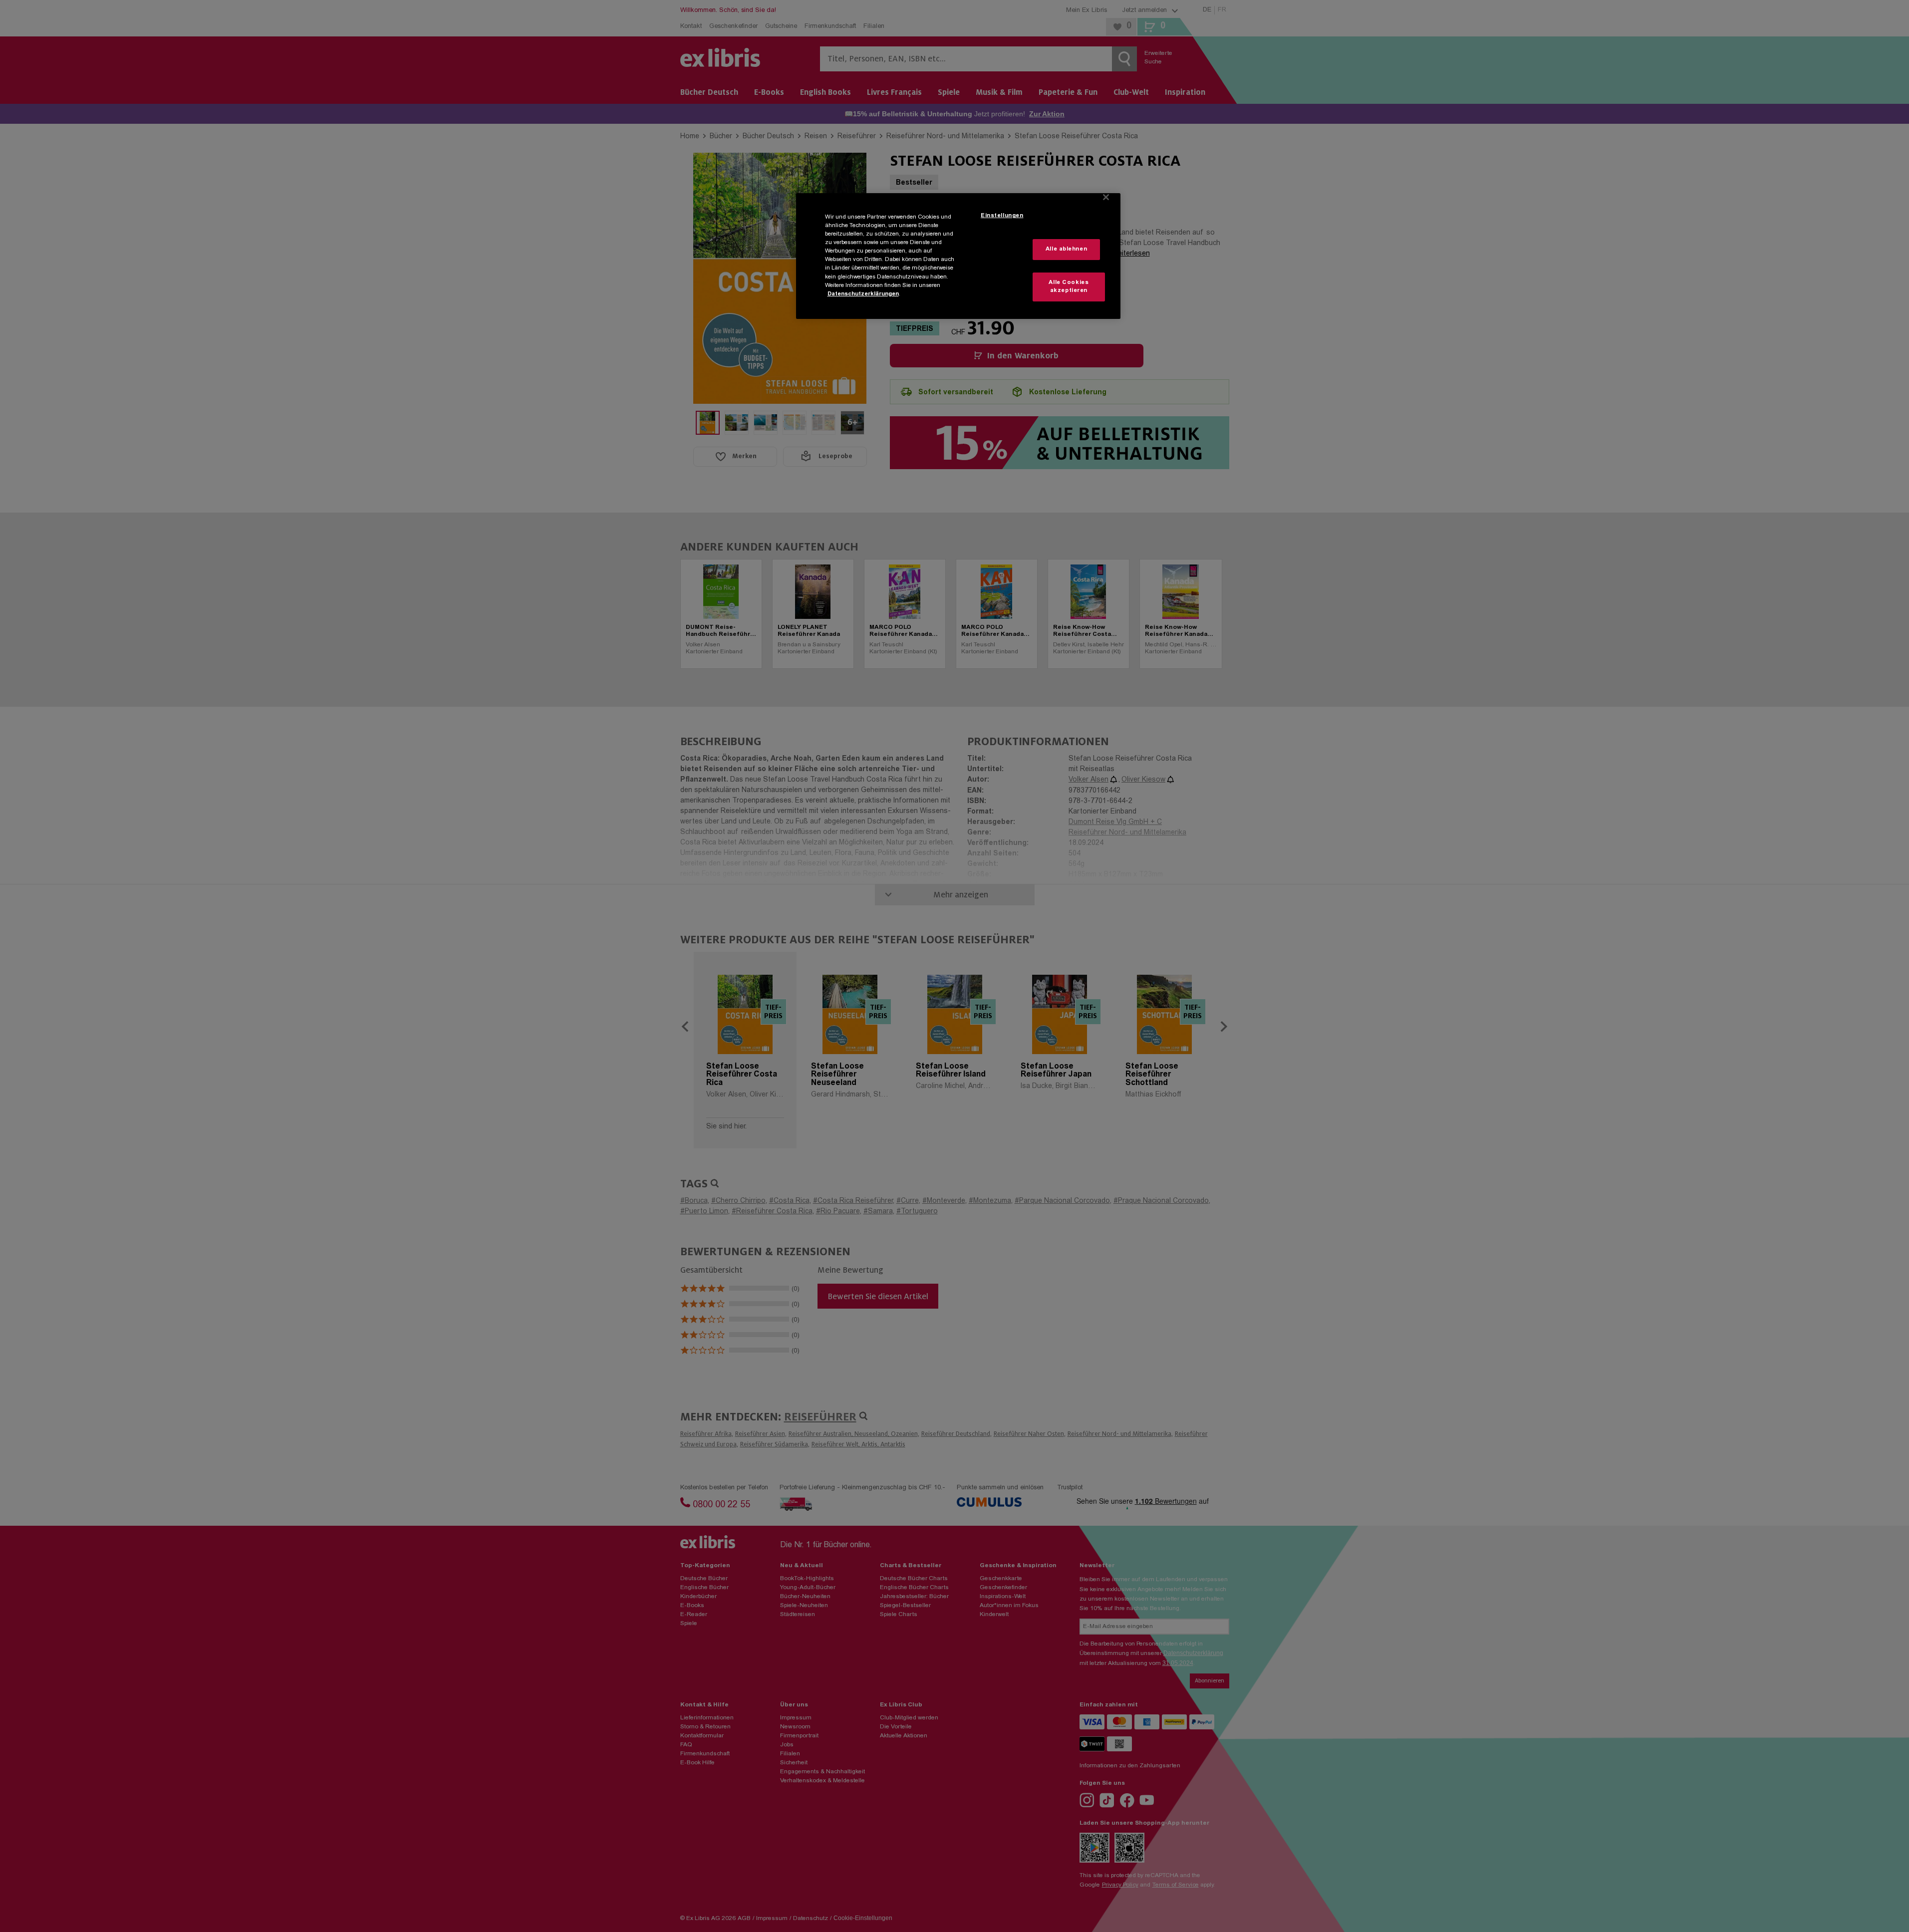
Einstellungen (1002, 216)
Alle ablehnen (1066, 249)
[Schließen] (1106, 197)
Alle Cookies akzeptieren (1069, 287)
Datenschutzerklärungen (863, 294)
